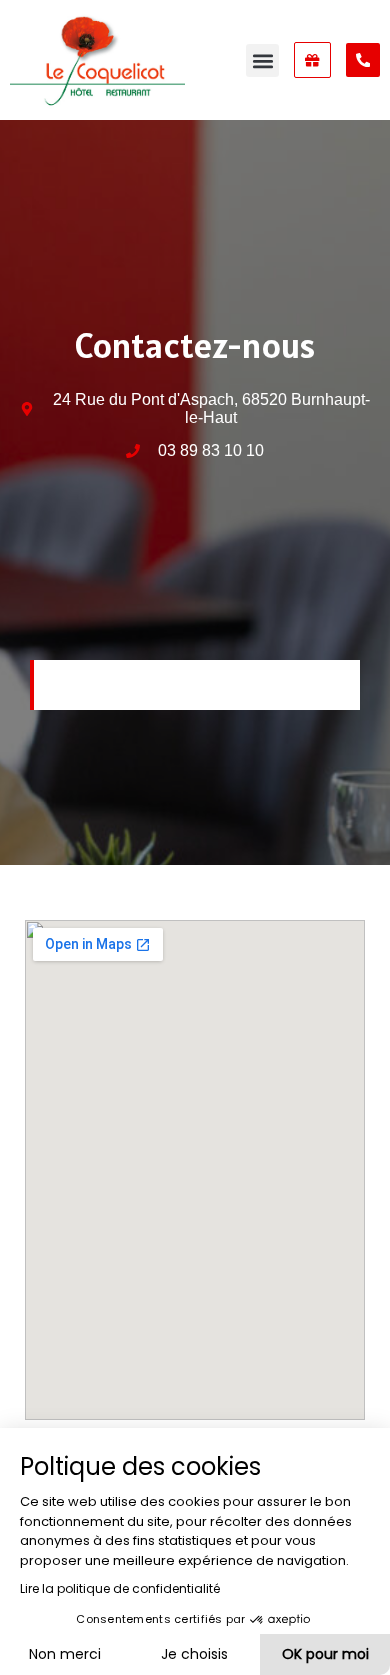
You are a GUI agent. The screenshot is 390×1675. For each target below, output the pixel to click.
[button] (262, 60)
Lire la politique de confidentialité (120, 1588)
